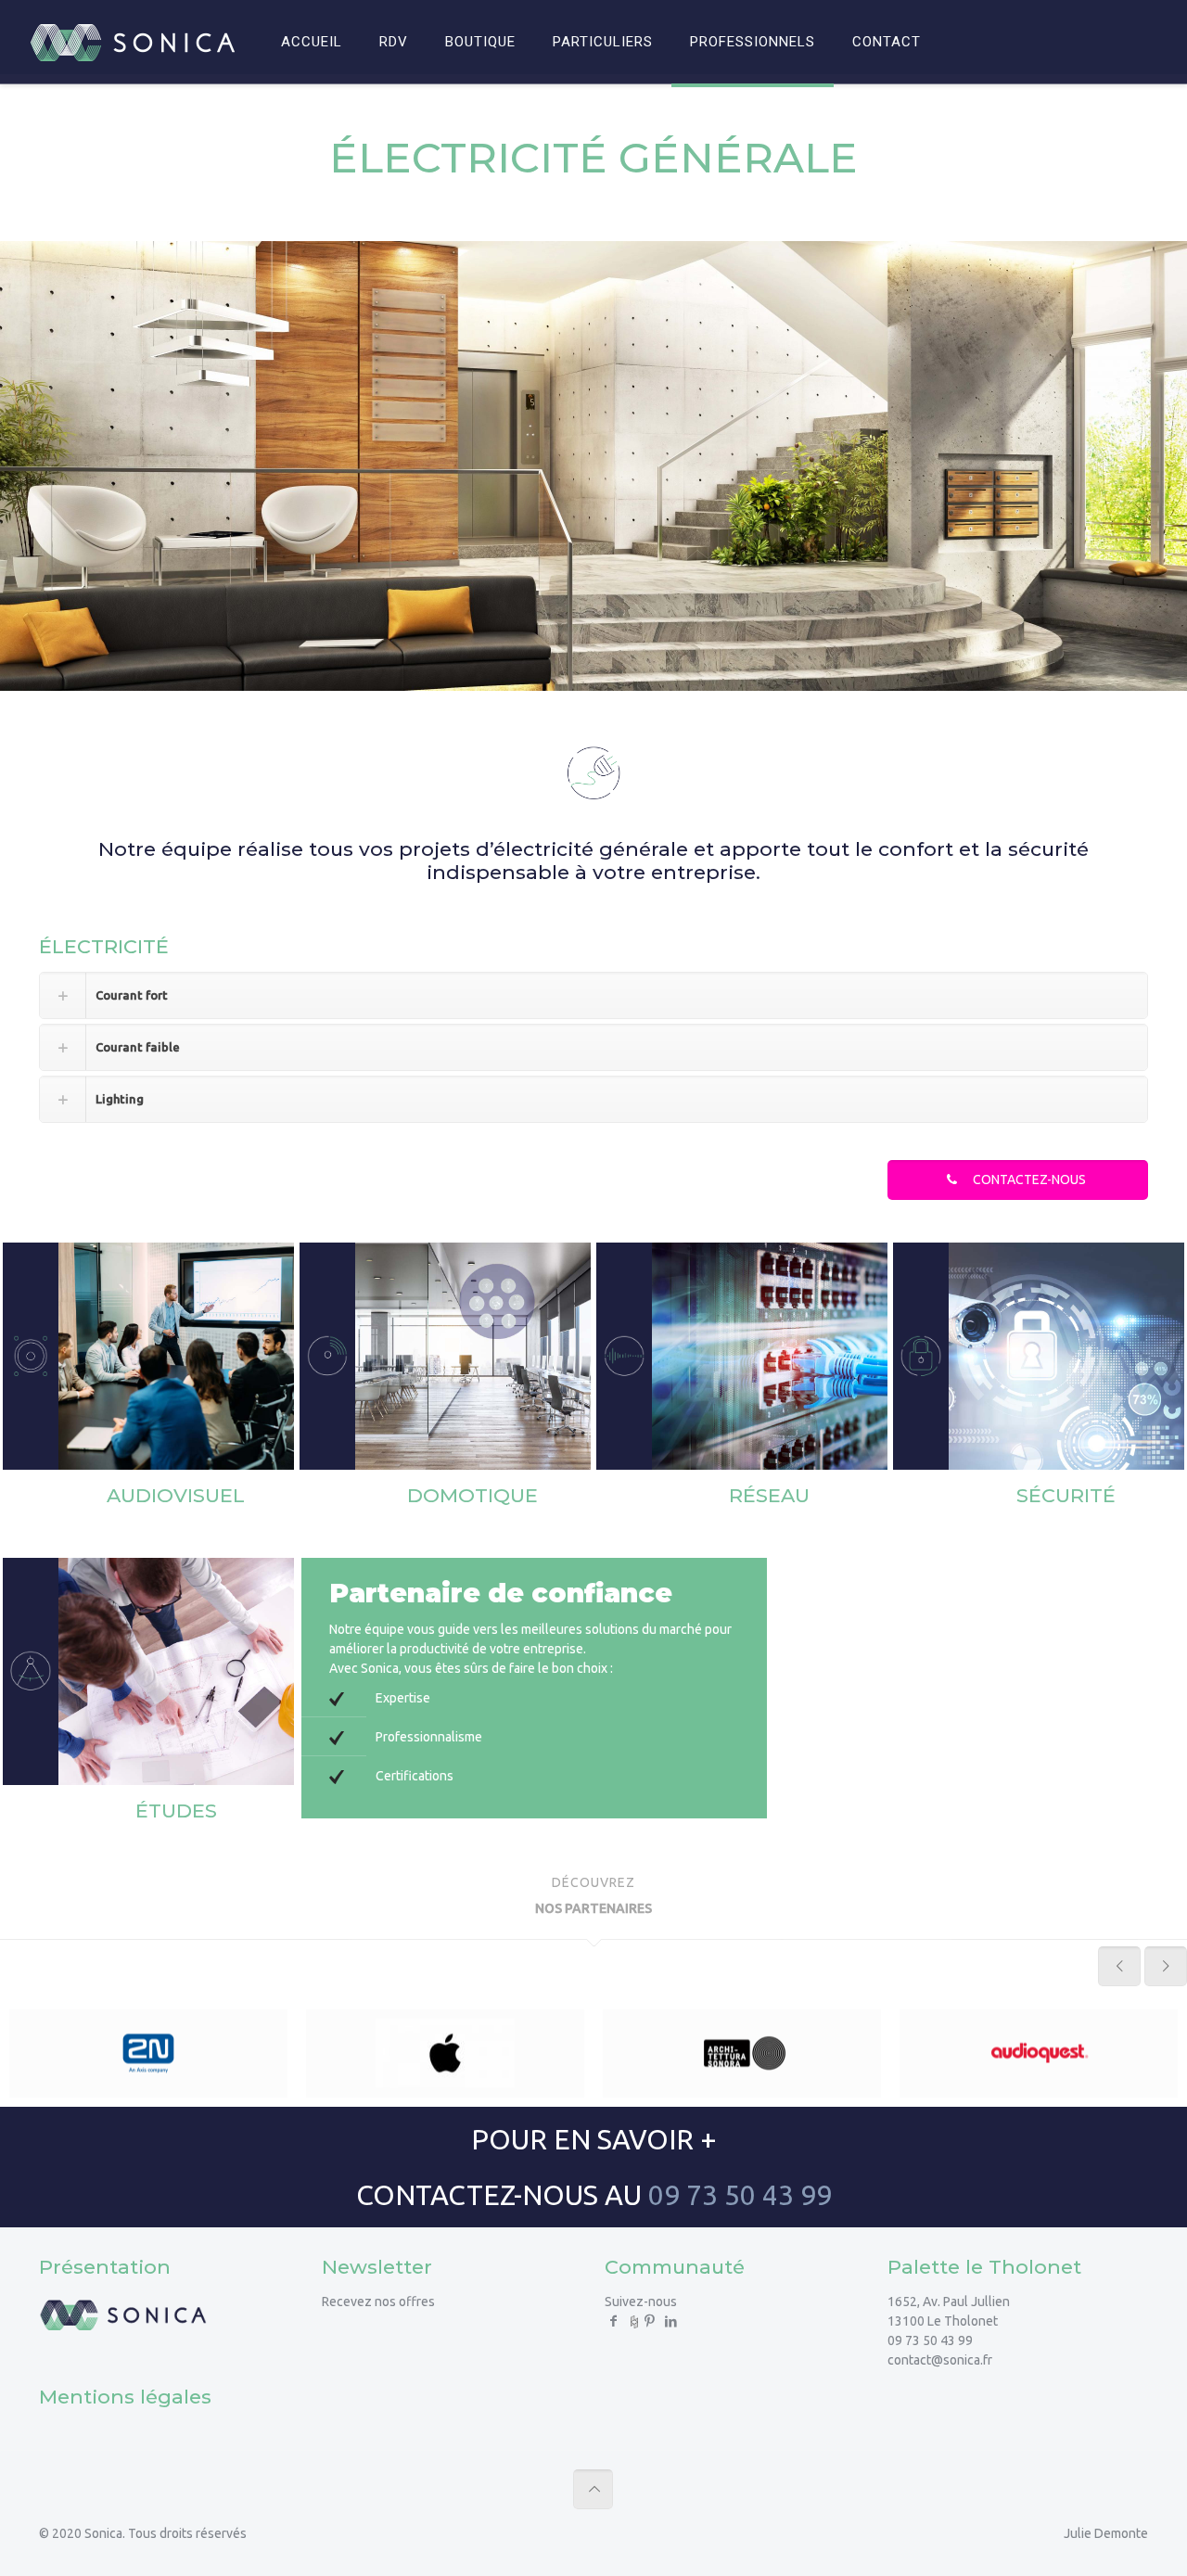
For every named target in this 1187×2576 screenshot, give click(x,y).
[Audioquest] (1039, 2053)
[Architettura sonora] (742, 2053)
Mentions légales (125, 2397)
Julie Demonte (1106, 2533)
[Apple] (445, 2053)
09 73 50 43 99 (740, 2195)
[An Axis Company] (148, 2053)
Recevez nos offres (378, 2302)
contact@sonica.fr (940, 2360)
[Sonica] (133, 42)
